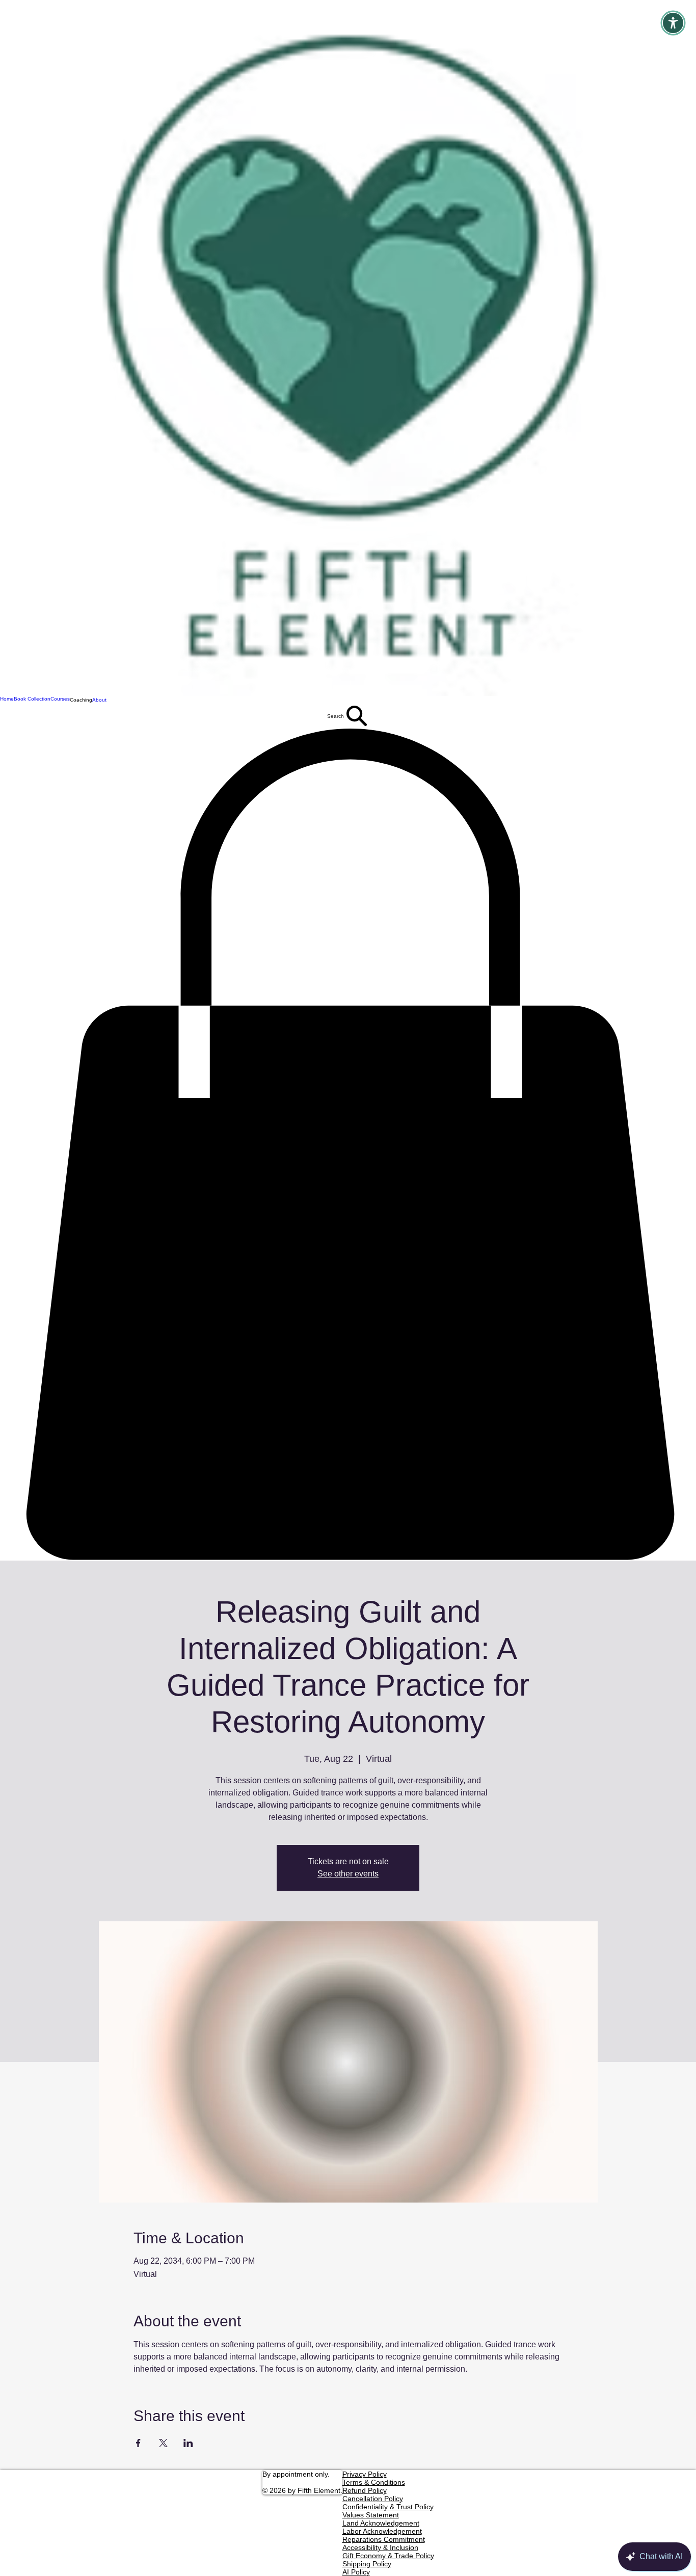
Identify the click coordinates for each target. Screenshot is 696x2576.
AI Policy (356, 2572)
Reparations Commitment (384, 2539)
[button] (81, 700)
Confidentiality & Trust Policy (388, 2507)
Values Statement (371, 2515)
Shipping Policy (367, 2564)
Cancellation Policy (373, 2499)
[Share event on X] (163, 2443)
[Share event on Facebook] (138, 2443)
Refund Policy (365, 2490)
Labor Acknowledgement (382, 2531)
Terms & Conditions (374, 2482)
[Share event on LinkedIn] (188, 2443)
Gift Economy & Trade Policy (388, 2556)
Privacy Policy (365, 2474)
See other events (348, 1874)
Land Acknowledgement (381, 2523)
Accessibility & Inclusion (380, 2547)
